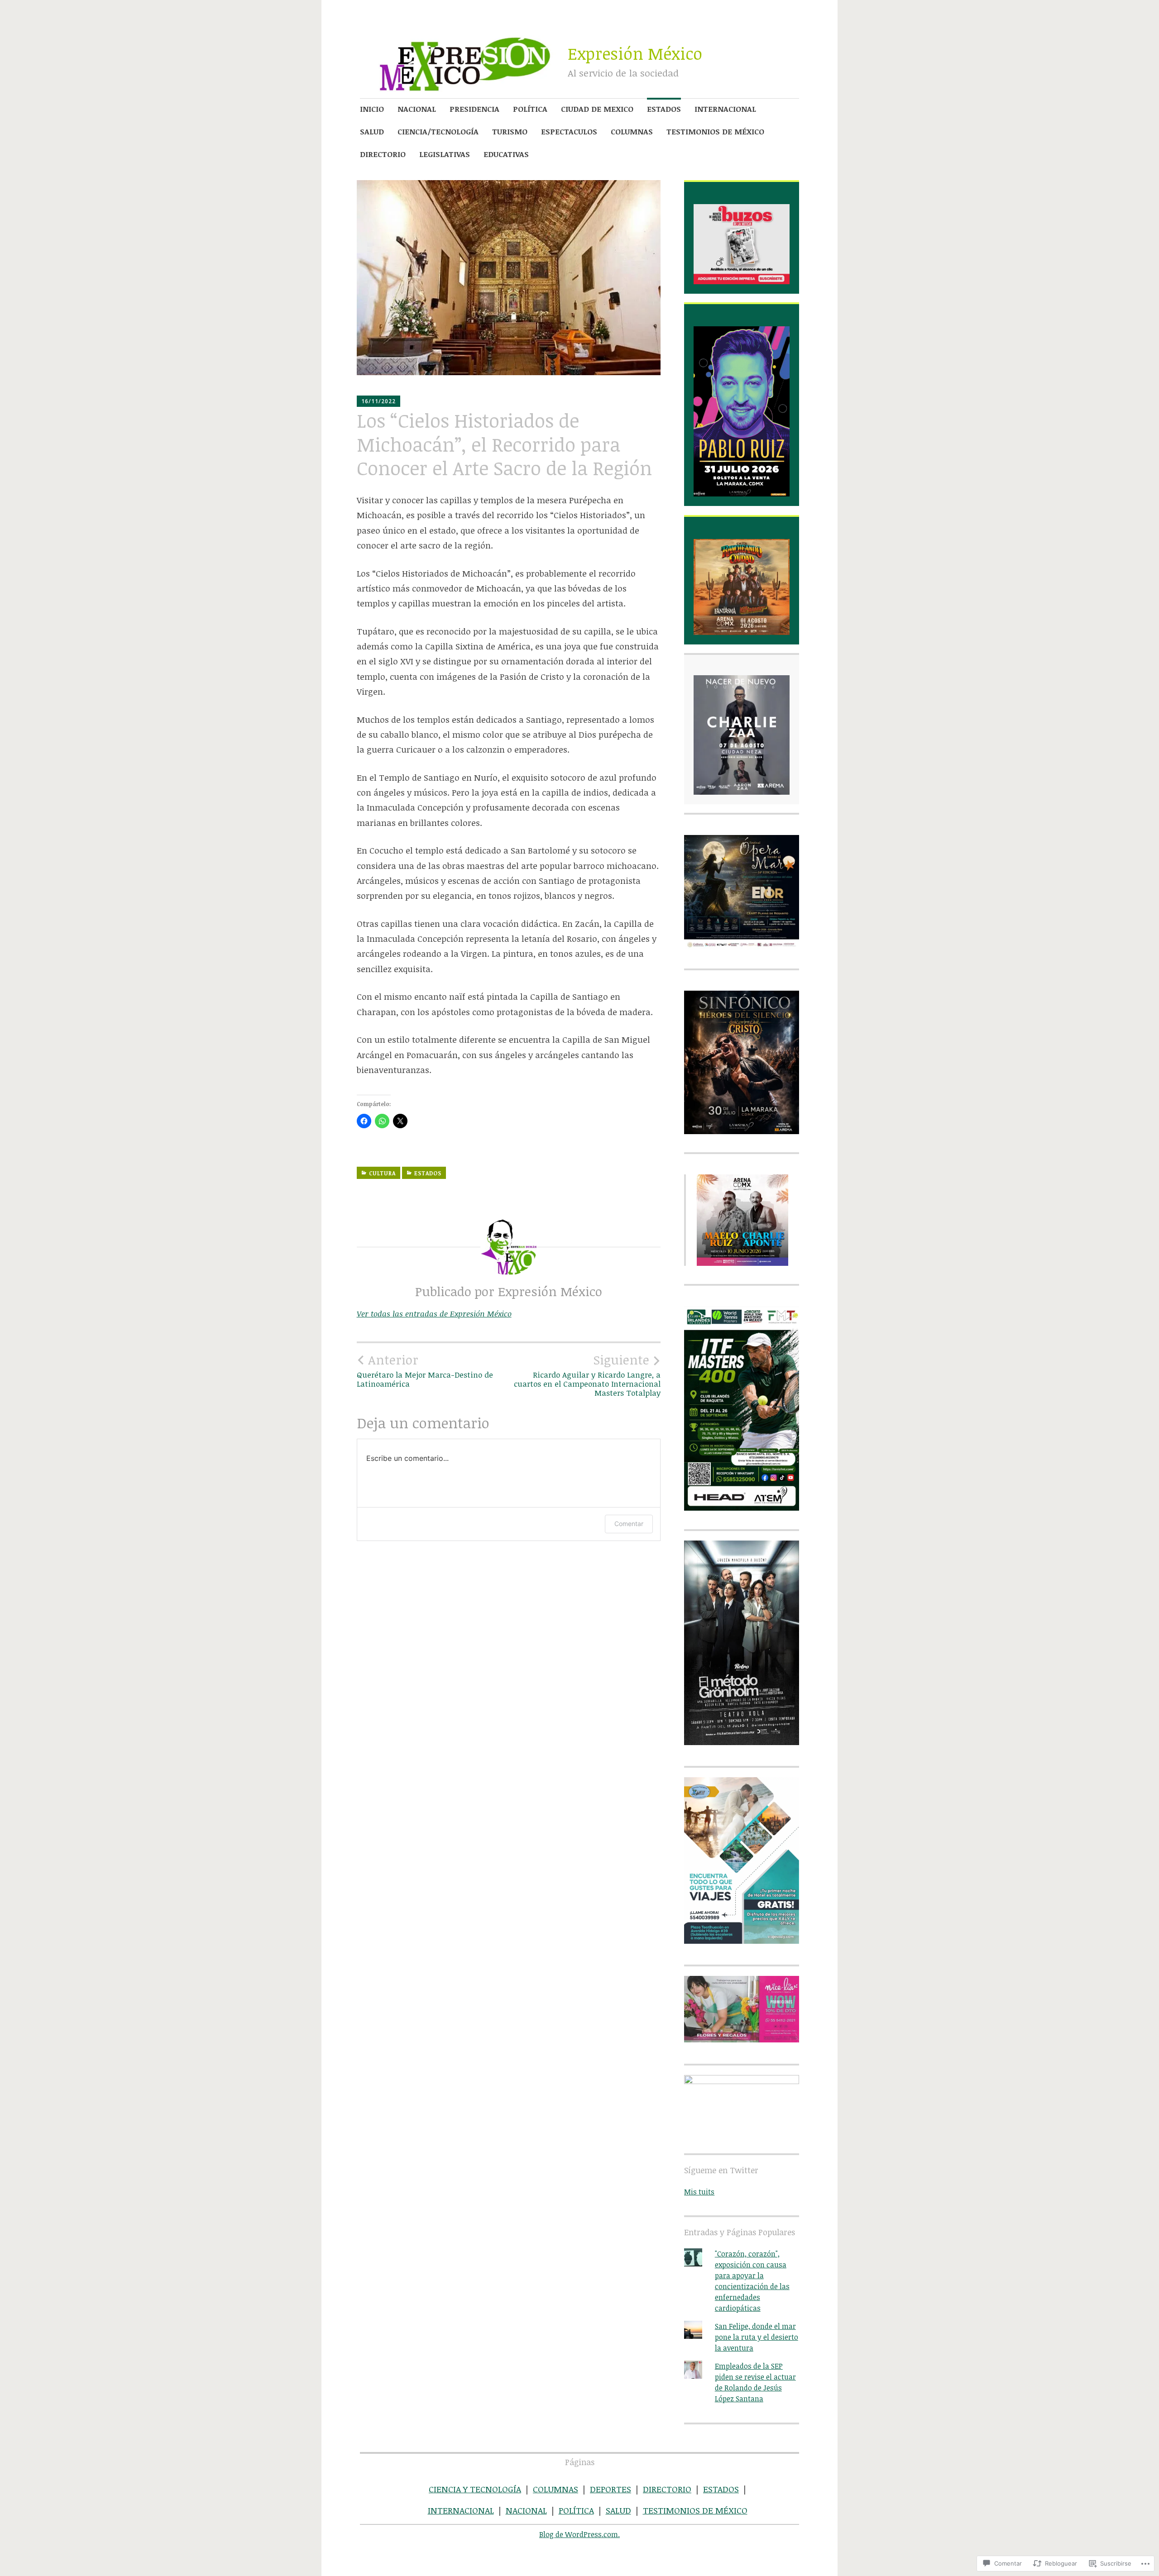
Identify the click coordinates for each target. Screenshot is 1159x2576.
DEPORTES (611, 2489)
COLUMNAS (632, 131)
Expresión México (635, 53)
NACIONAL (417, 109)
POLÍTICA (530, 109)
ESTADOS (664, 109)
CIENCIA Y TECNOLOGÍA (475, 2489)
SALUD (372, 131)
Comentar (629, 1524)
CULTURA (382, 1173)
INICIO (372, 109)
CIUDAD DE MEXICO (597, 109)
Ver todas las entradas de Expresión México (434, 1314)
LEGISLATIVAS (445, 154)
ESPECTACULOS (569, 131)
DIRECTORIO (383, 154)
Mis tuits (699, 2192)
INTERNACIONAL (725, 109)
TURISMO (510, 131)
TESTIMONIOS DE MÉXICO (715, 131)
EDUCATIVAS (506, 154)
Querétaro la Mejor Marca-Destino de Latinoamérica (425, 1370)
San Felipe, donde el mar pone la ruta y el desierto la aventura (757, 2337)
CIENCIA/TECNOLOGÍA (438, 131)
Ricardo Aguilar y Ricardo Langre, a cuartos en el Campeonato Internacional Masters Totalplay (587, 1375)
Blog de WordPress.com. (579, 2534)
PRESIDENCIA (474, 109)
